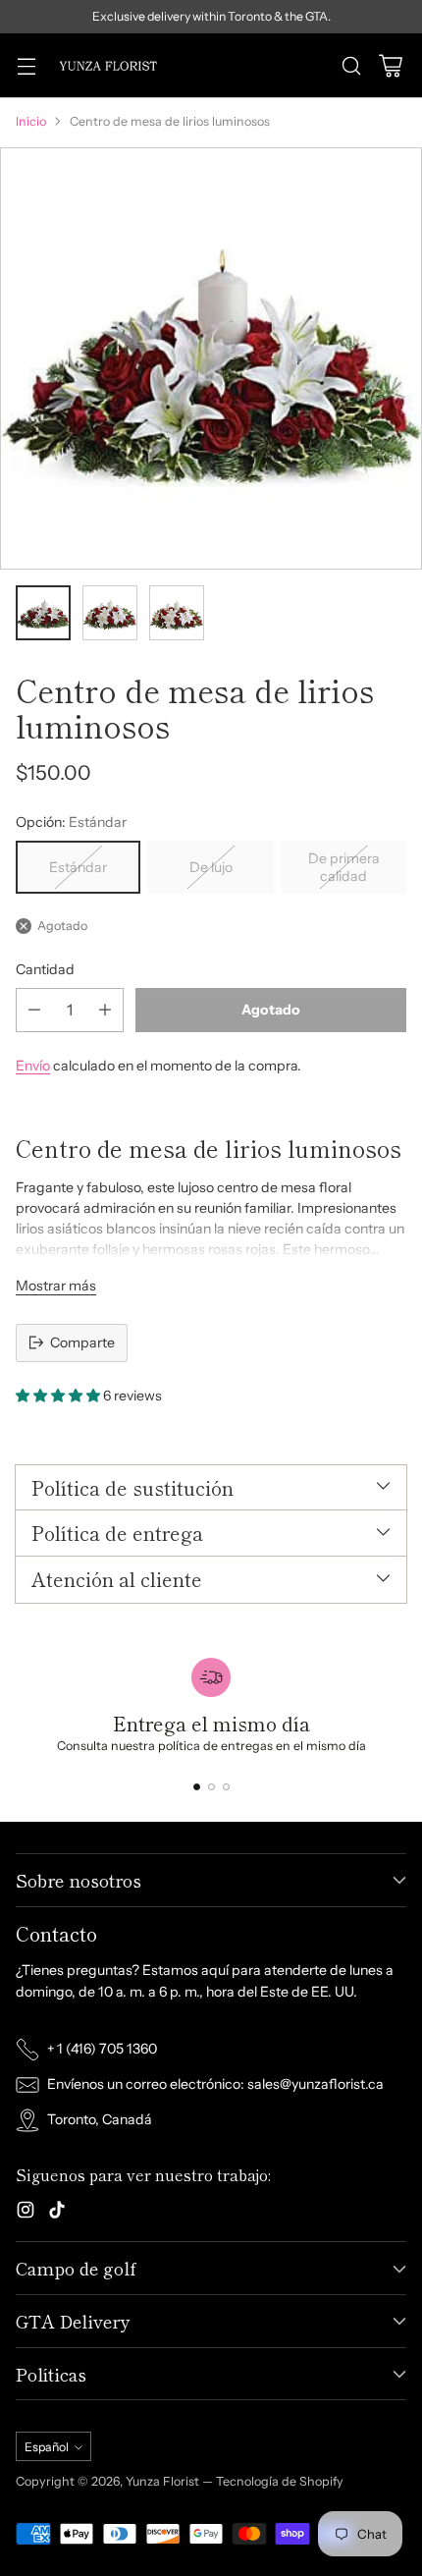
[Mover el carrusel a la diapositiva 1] (197, 1787)
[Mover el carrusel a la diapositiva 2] (211, 1787)
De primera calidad (344, 867)
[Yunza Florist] (107, 65)
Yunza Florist (164, 2481)
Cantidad (45, 969)
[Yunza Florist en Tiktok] (57, 2213)
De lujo (211, 867)
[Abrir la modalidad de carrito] (390, 65)
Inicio (31, 121)
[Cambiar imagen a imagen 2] (110, 613)
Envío (33, 1066)
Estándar (78, 867)
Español (47, 2447)
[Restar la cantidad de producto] (34, 1010)
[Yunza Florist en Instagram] (26, 2213)
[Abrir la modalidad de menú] (26, 65)
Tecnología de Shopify (280, 2481)
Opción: (71, 822)
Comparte (82, 1343)
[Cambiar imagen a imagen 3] (177, 613)
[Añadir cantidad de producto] (105, 1010)
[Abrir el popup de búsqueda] (351, 65)
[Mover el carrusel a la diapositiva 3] (226, 1787)
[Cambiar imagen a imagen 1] (43, 613)
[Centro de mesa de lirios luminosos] (211, 358)
